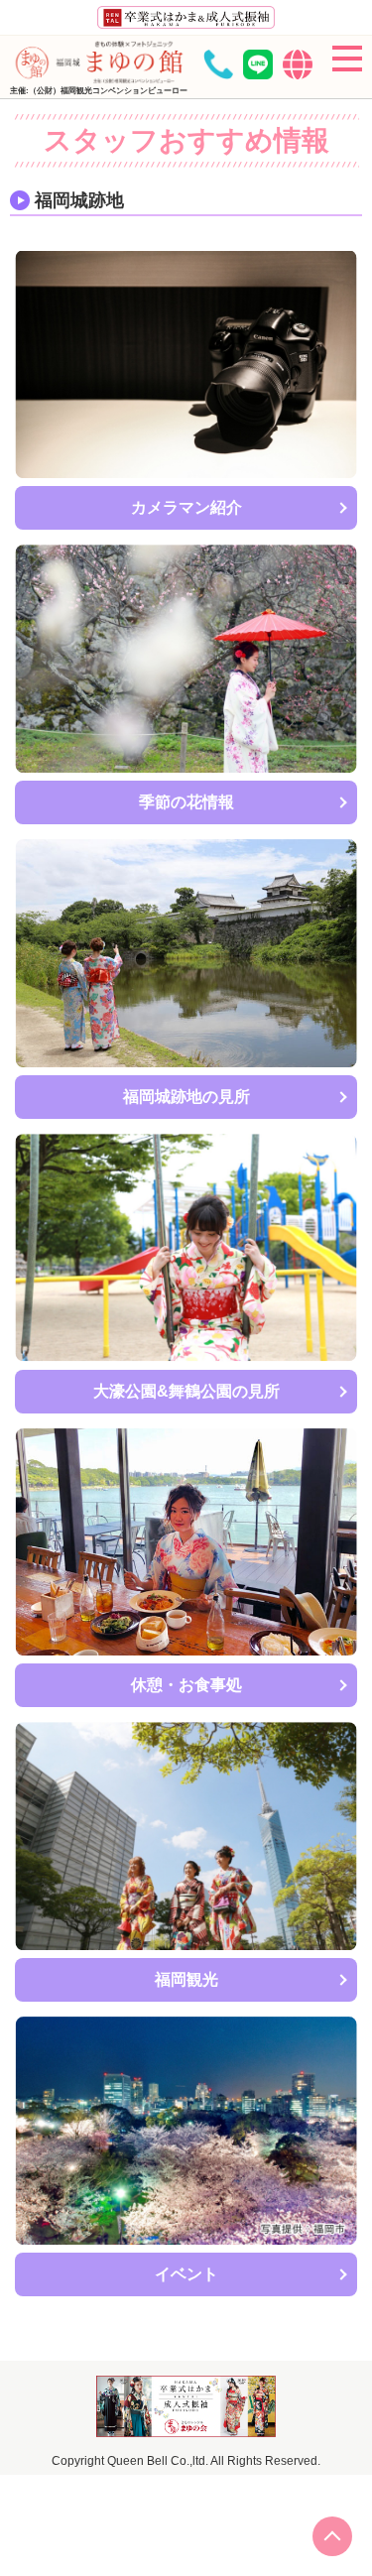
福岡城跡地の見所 (186, 1097)
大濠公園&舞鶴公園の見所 (186, 1391)
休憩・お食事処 (186, 1685)
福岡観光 (186, 1979)
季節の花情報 (186, 802)
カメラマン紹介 (186, 507)
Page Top (332, 2536)
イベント (186, 2274)
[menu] (347, 59)
